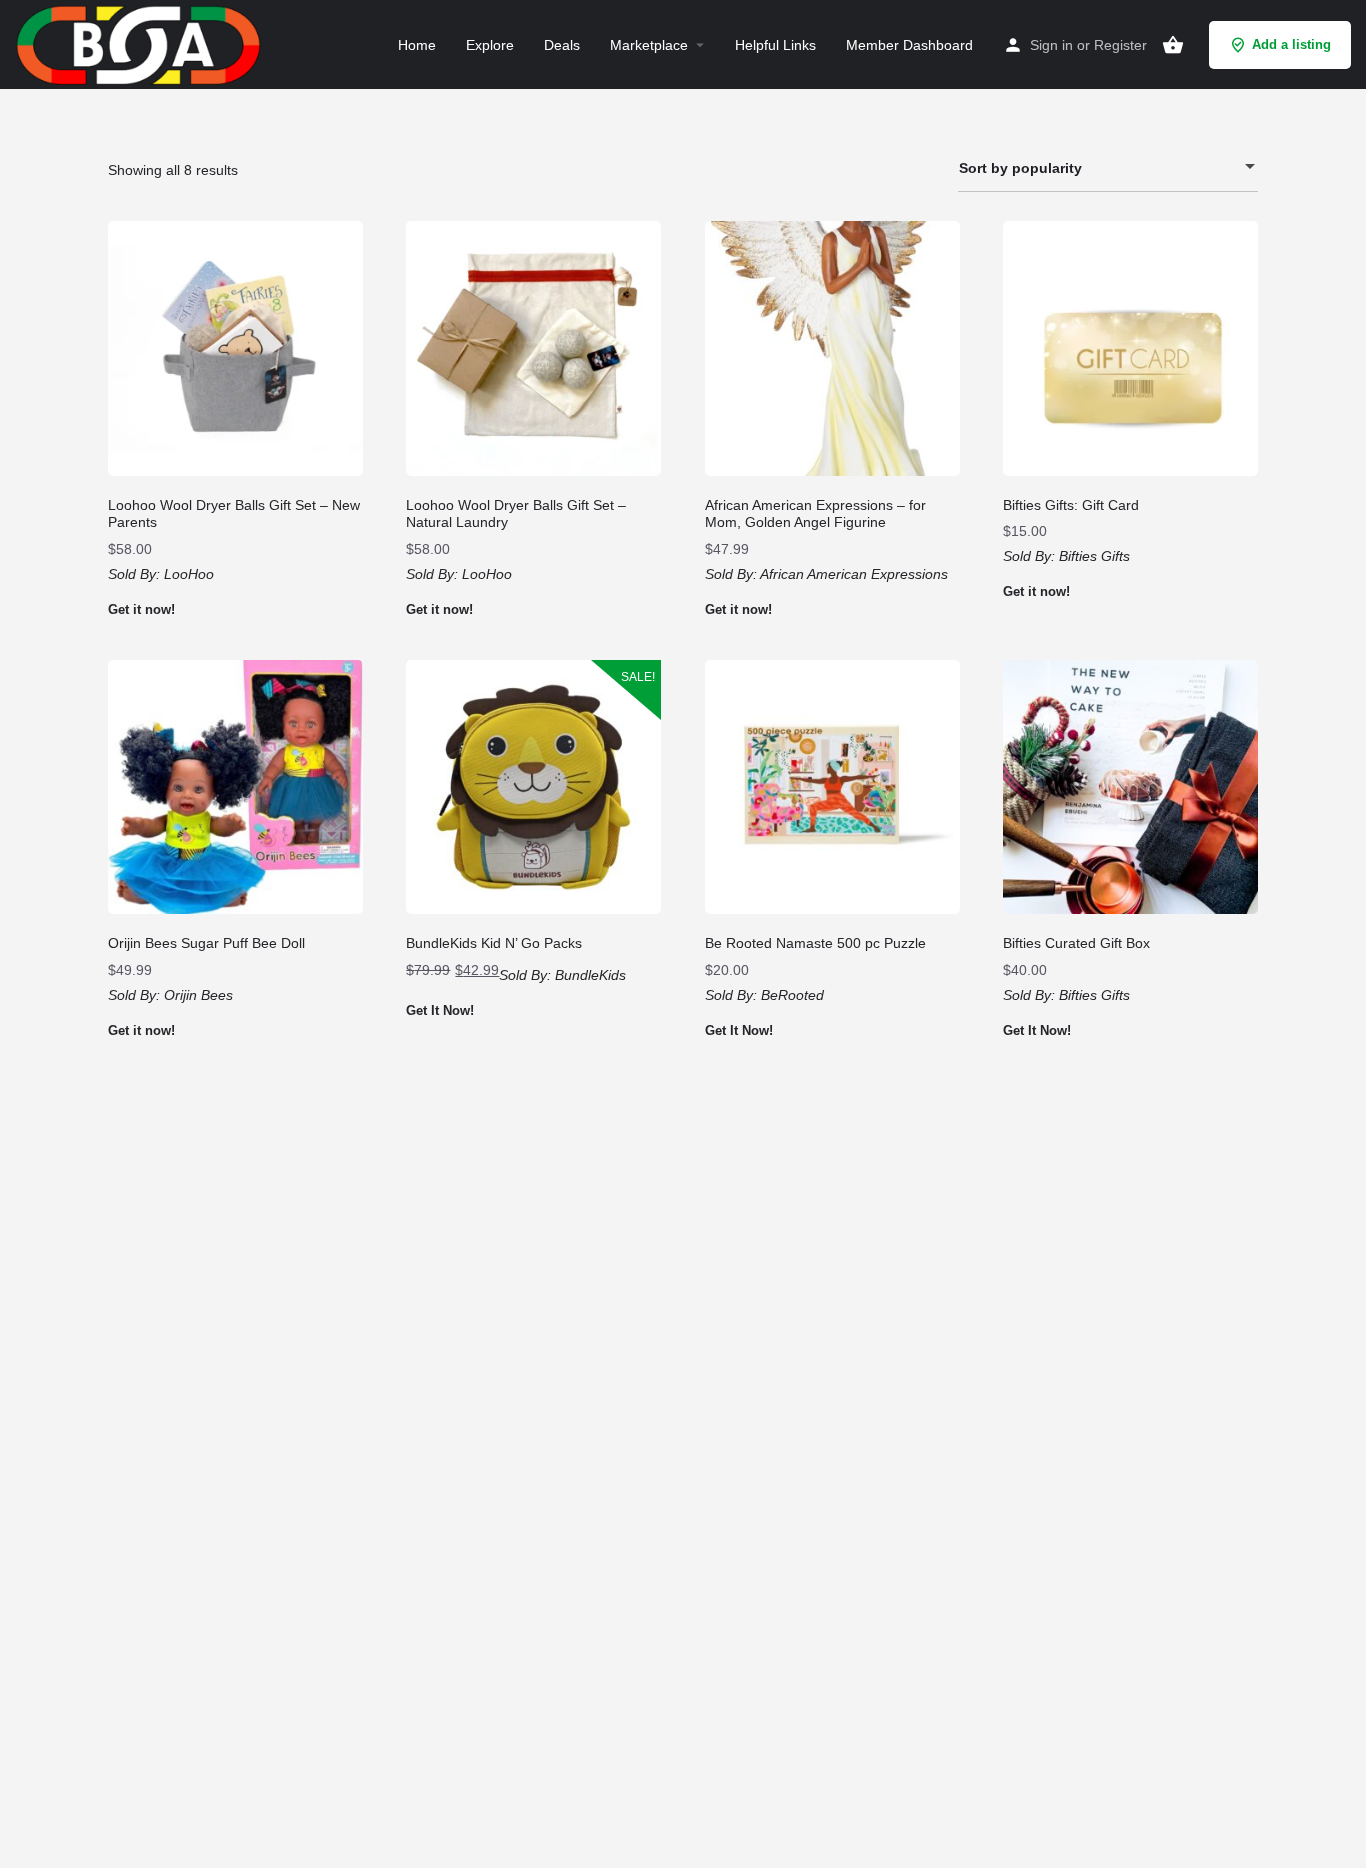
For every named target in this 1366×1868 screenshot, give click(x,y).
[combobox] (1108, 168)
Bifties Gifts (1094, 556)
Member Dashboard (909, 45)
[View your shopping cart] (1173, 45)
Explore (490, 45)
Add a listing (1291, 44)
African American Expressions (854, 574)
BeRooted (792, 995)
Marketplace (649, 45)
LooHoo (189, 574)
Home (417, 45)
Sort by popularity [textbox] (1020, 168)
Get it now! (141, 609)
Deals (562, 45)
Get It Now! (440, 1010)
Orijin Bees (198, 995)
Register (1120, 45)
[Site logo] (141, 43)
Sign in (1051, 45)
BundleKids (590, 975)
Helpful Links (775, 45)
